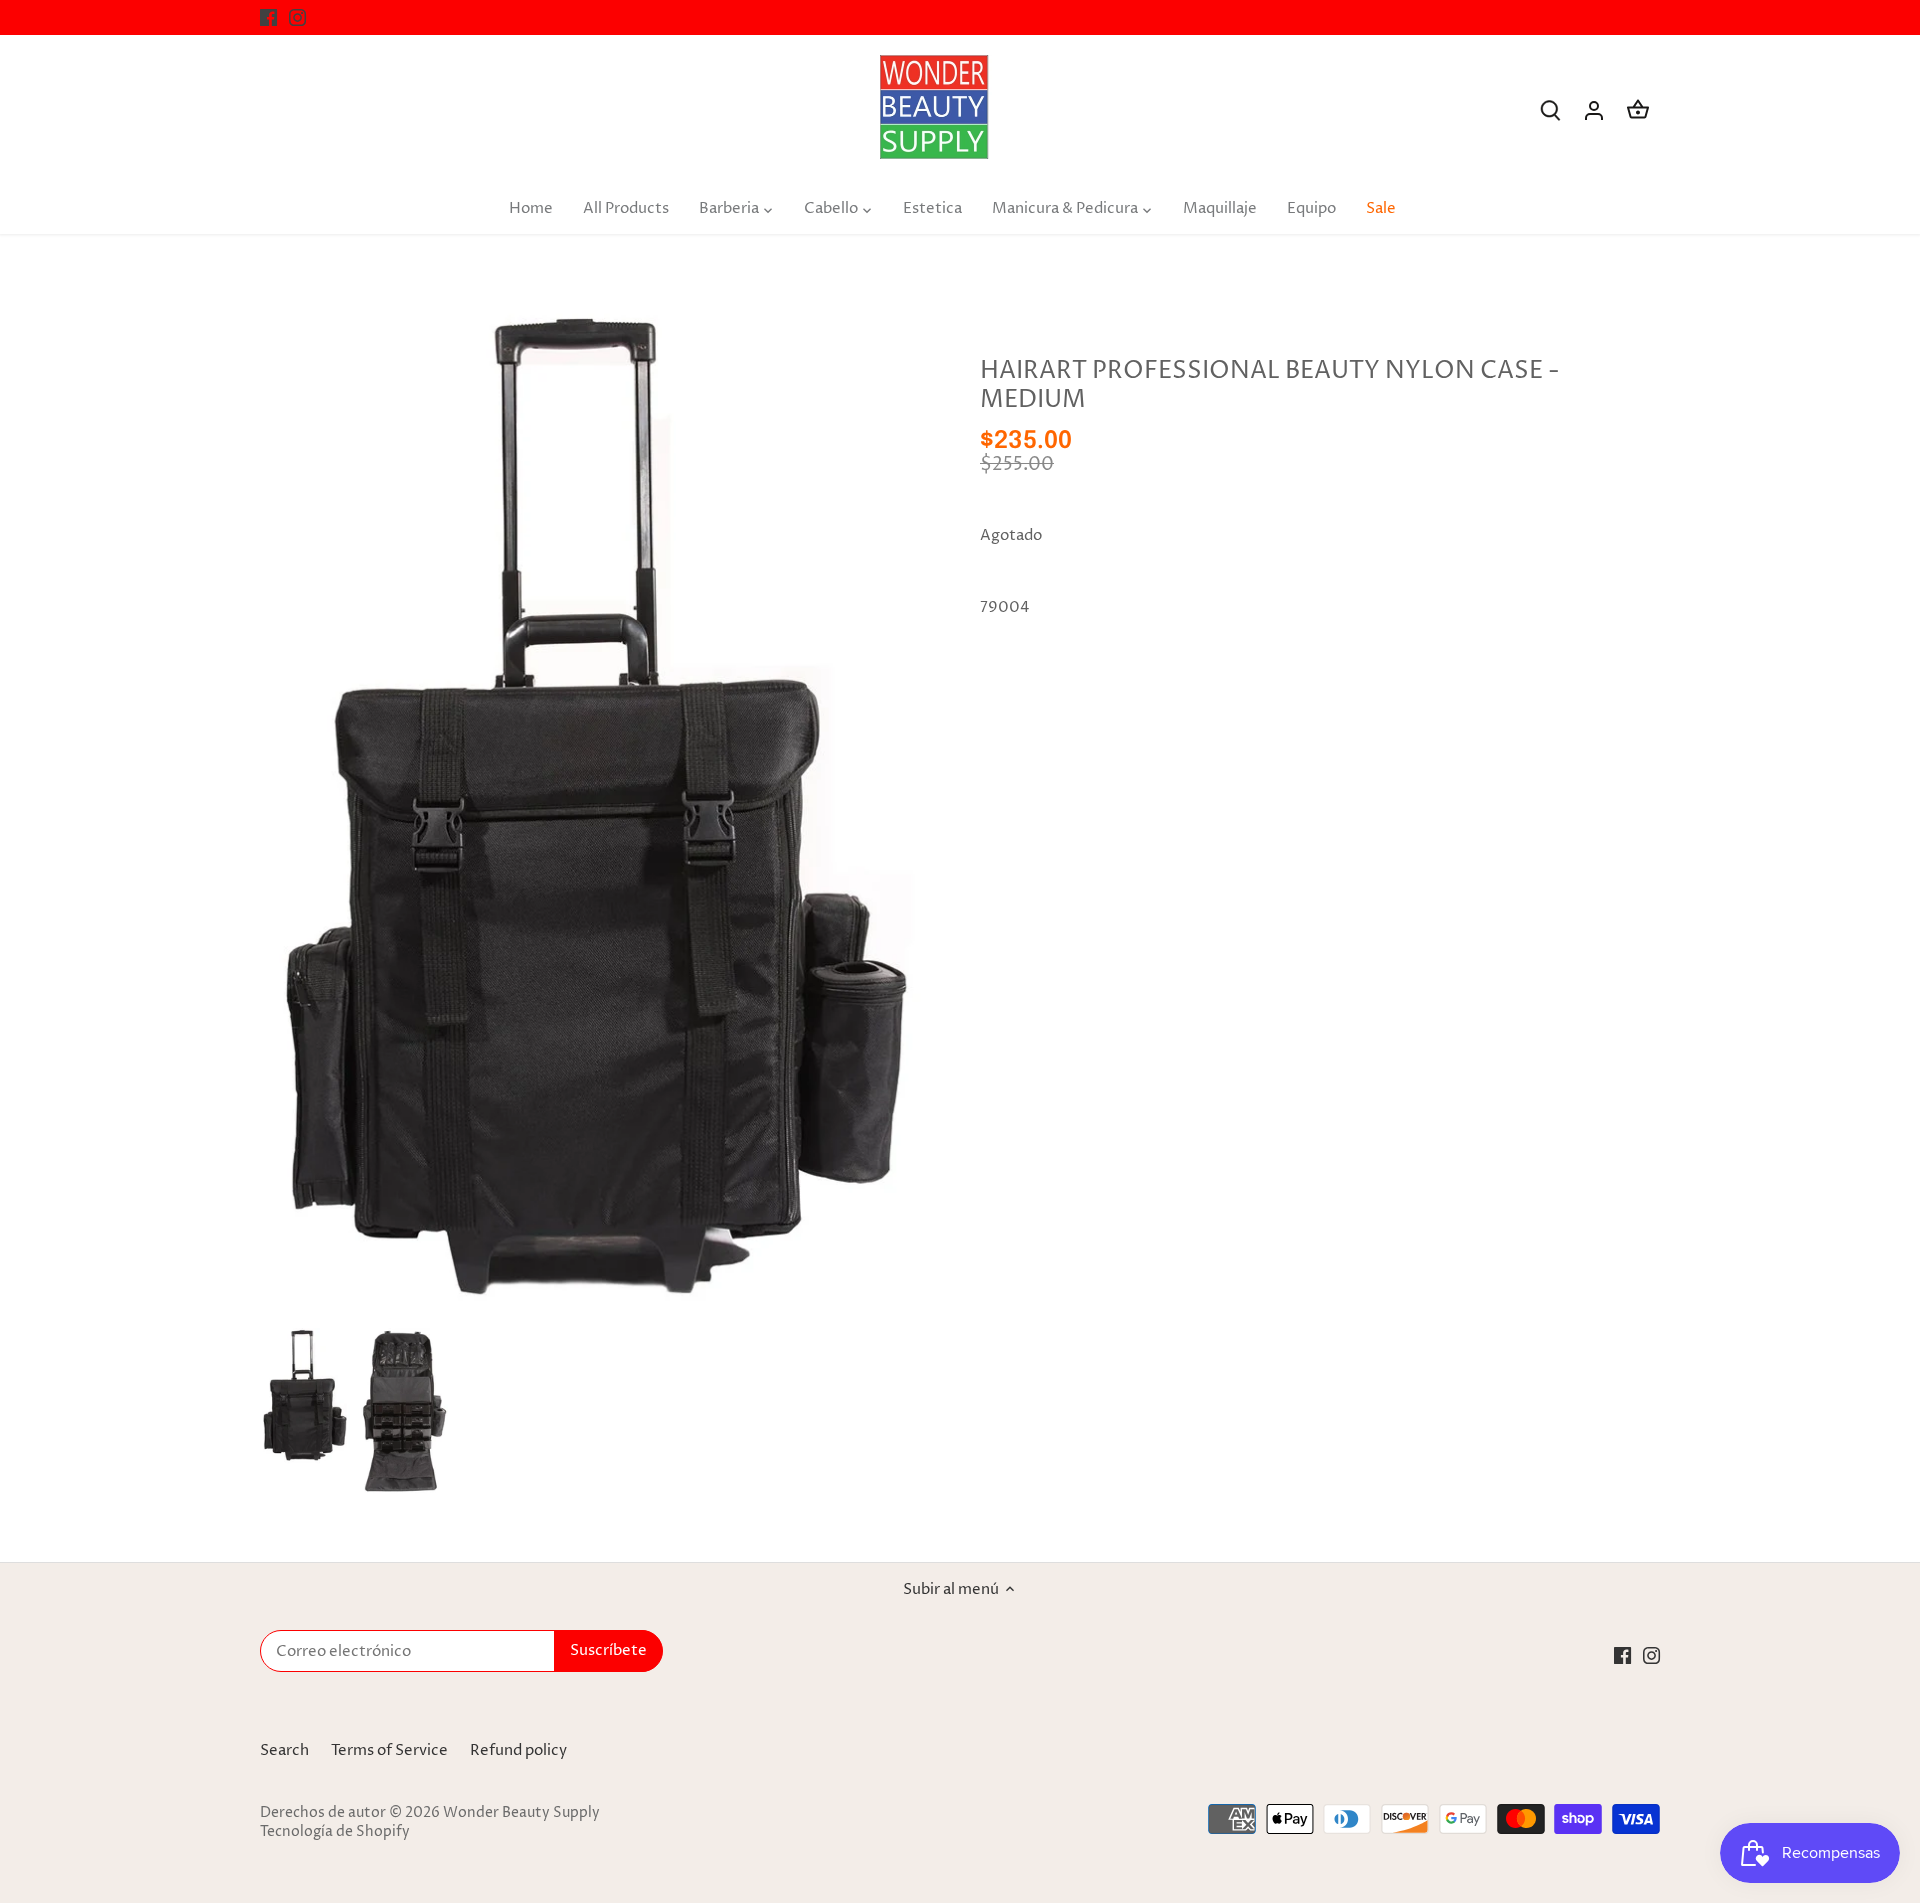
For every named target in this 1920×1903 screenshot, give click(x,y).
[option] (305, 1396)
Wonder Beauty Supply (521, 1813)
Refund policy (518, 1750)
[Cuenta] (1594, 110)
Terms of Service (389, 1750)
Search (284, 1750)
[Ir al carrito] (1638, 110)
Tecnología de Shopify (335, 1832)
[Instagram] (297, 17)
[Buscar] (1550, 110)
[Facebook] (268, 17)
